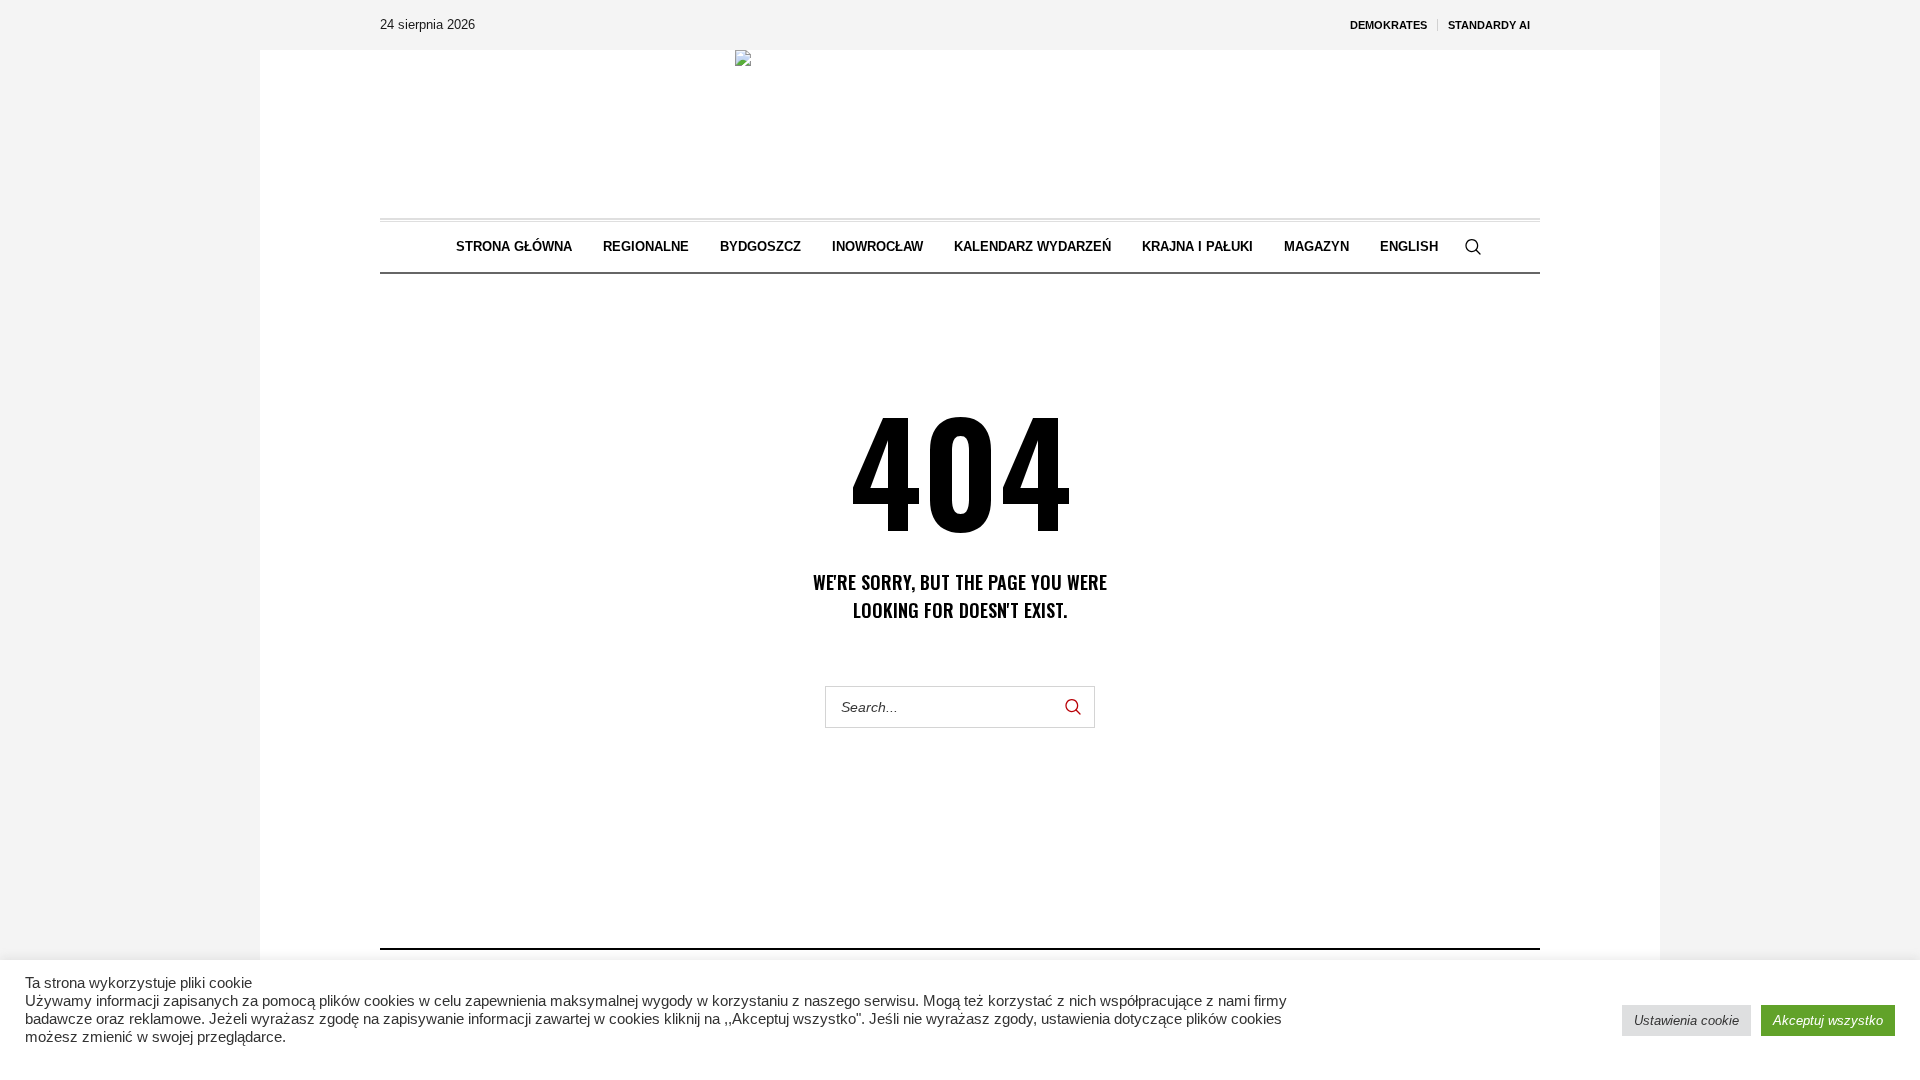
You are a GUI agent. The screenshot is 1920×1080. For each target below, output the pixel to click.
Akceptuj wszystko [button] (1828, 1020)
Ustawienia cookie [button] (1686, 1020)
